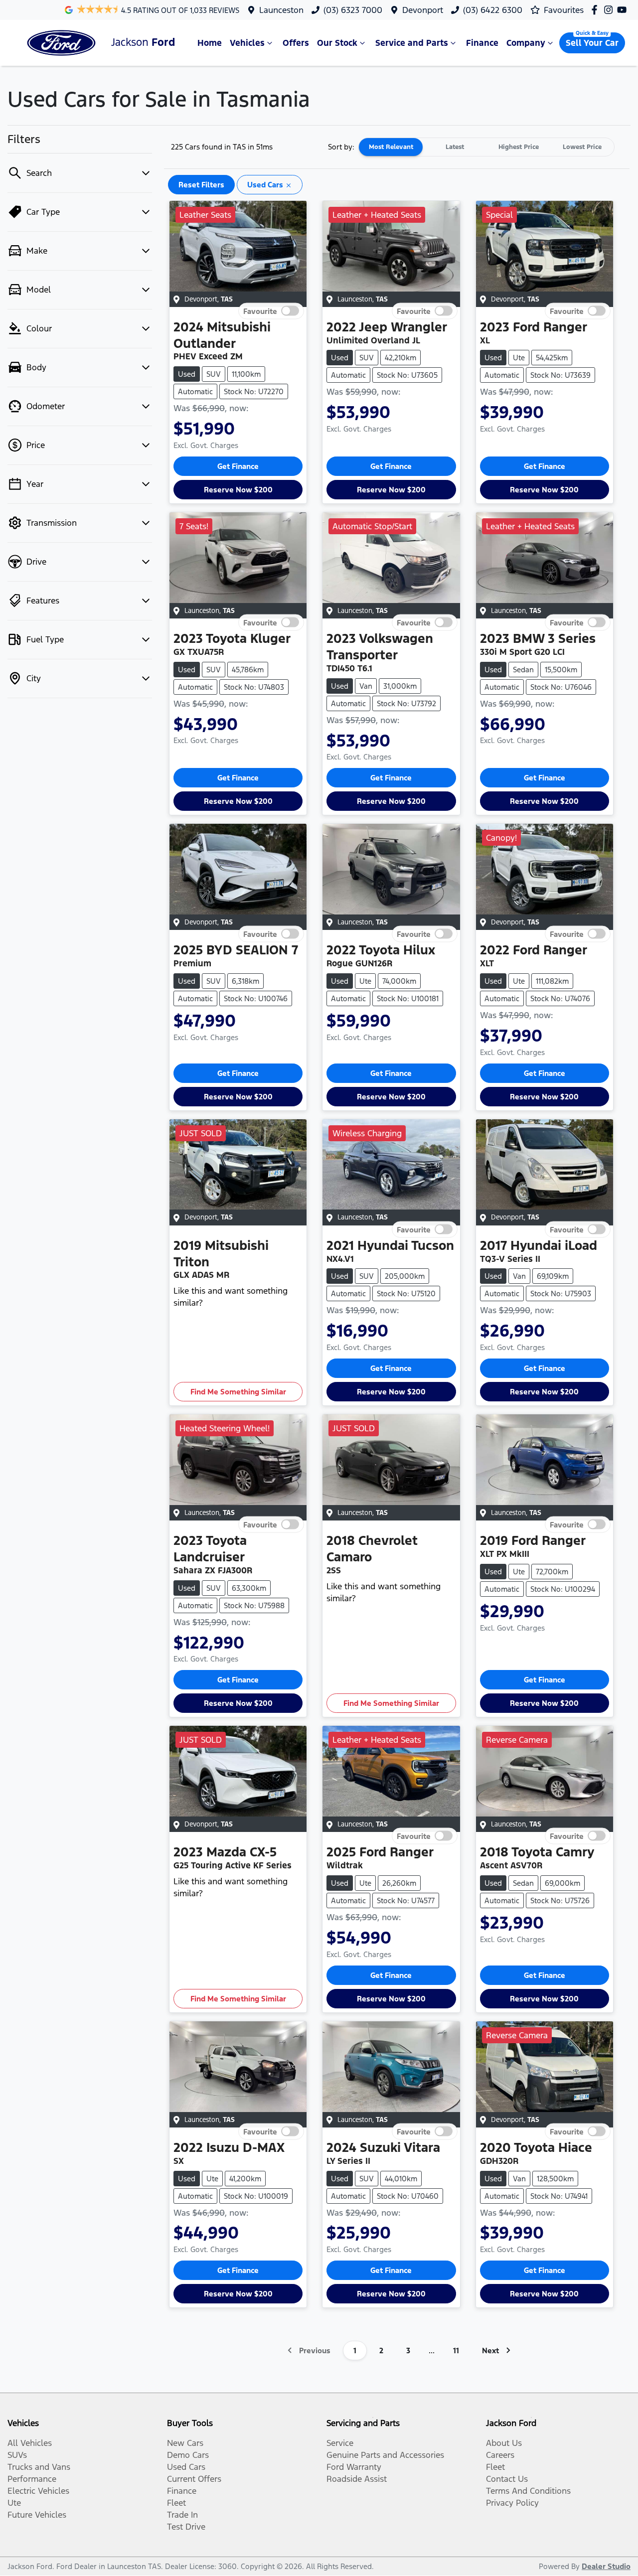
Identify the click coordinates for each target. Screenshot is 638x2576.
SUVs (17, 2455)
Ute (14, 2503)
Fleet (176, 2503)
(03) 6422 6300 (493, 10)
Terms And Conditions (528, 2491)
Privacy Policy (512, 2503)
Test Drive (186, 2527)
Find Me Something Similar (238, 1392)
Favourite (260, 311)
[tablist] (486, 147)
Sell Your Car (592, 43)
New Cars (185, 2443)
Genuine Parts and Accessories (385, 2455)
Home (210, 43)
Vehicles (247, 43)
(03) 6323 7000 (353, 10)
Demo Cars (188, 2455)
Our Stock (337, 43)
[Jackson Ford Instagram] (610, 10)
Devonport (423, 10)
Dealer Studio (606, 2566)
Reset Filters (201, 185)
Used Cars (186, 2467)
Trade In (182, 2515)
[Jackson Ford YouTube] (624, 10)
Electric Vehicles (38, 2491)
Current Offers (194, 2479)
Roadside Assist (357, 2479)
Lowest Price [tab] (582, 147)
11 (456, 2350)
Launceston (281, 10)
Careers (500, 2455)
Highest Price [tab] (519, 147)
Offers (296, 43)
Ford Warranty (354, 2467)
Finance (482, 43)
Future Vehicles (37, 2515)
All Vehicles (30, 2443)
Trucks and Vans (39, 2467)
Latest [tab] (455, 147)
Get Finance (238, 466)
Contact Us (507, 2479)
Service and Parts (412, 43)
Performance (32, 2479)
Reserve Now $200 (238, 490)
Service (340, 2443)
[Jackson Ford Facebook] (596, 10)
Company (526, 43)
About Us (504, 2443)
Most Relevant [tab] (391, 147)
